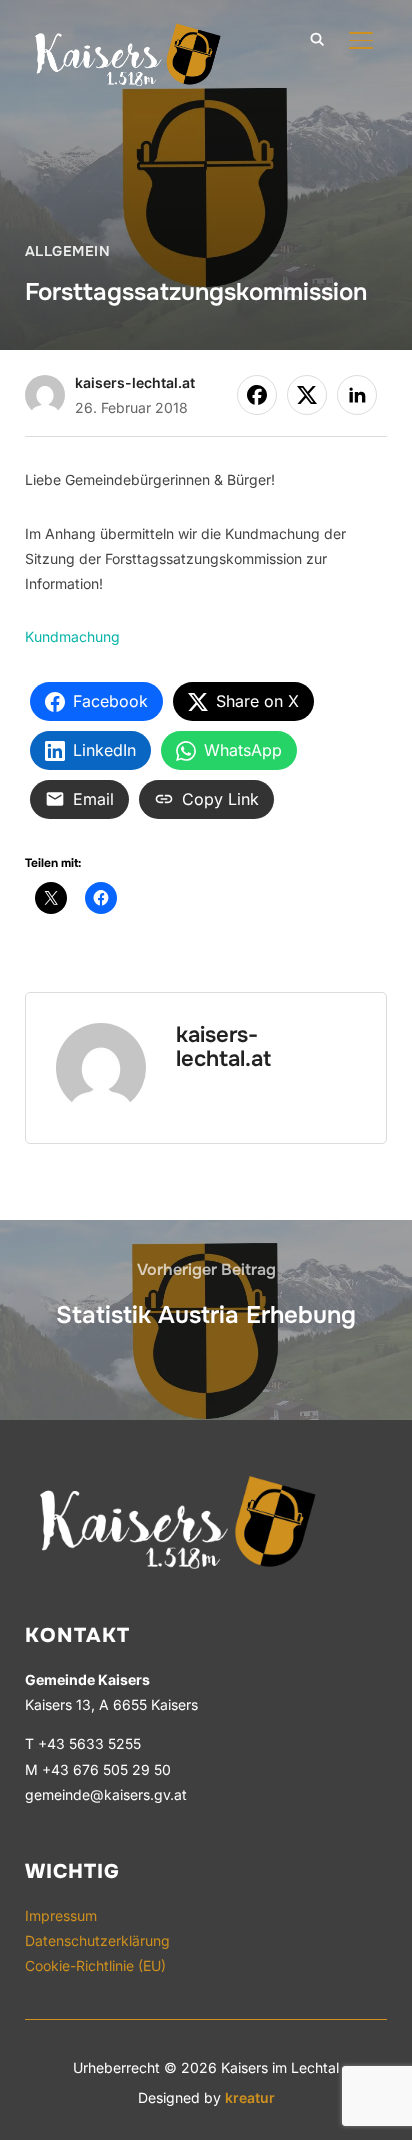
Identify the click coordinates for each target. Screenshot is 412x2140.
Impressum (61, 1915)
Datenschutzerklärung (97, 1940)
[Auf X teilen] (307, 395)
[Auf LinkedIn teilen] (357, 395)
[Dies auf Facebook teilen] (257, 395)
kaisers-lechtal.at (135, 382)
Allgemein (68, 251)
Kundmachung (72, 636)
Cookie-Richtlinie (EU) (95, 1965)
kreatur (250, 2097)
